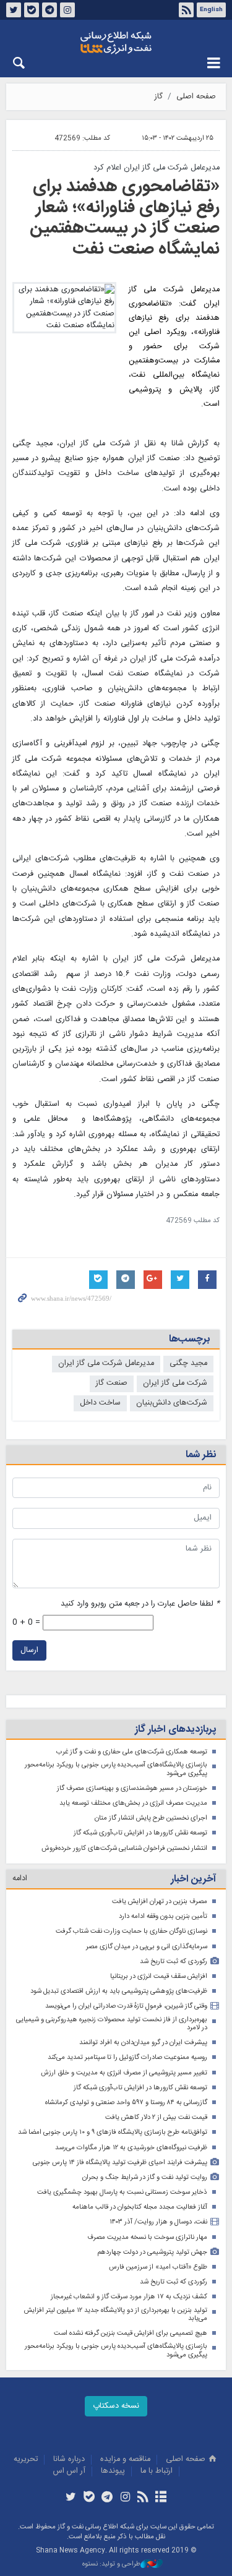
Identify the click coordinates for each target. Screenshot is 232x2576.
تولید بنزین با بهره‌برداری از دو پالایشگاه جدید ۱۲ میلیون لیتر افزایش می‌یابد (116, 2315)
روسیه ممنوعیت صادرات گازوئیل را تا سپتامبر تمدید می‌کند (127, 2057)
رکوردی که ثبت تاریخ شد (174, 1962)
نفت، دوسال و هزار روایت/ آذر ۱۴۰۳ (158, 2222)
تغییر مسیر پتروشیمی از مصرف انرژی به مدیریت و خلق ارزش (124, 2073)
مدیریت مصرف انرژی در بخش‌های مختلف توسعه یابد (133, 1803)
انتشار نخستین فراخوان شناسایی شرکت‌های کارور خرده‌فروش (124, 1848)
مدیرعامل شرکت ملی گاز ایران (106, 1363)
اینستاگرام (67, 10)
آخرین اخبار (193, 1879)
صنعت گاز (112, 1383)
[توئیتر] (71, 2498)
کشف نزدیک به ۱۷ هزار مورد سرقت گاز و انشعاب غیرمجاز (129, 2297)
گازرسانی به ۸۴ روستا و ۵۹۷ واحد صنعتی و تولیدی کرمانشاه (126, 2103)
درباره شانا (69, 2459)
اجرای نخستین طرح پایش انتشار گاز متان (151, 1818)
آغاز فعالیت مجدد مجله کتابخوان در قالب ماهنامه (140, 2207)
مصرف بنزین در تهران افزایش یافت (160, 1902)
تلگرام (49, 10)
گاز (159, 97)
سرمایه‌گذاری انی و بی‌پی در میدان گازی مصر (147, 1947)
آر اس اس (69, 2471)
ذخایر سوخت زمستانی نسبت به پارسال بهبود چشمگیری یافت (122, 2192)
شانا (116, 43)
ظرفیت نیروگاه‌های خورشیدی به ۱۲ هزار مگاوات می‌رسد (131, 2148)
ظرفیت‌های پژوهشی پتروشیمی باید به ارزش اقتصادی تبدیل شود (119, 1991)
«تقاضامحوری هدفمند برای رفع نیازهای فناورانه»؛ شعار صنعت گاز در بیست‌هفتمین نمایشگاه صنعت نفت (125, 218)
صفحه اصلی (196, 97)
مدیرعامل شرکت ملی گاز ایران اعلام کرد (157, 168)
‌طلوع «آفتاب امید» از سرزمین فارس (158, 2267)
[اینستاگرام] (125, 2498)
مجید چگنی (188, 1363)
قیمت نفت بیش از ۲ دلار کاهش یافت (156, 2117)
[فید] (143, 2498)
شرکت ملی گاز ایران (175, 1383)
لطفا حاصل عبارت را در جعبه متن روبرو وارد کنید (140, 1604)
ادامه (20, 1879)
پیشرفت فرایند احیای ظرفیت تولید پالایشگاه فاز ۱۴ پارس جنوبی (120, 2163)
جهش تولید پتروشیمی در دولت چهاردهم (152, 2252)
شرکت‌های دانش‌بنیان (172, 1403)
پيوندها (113, 2471)
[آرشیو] (161, 2498)
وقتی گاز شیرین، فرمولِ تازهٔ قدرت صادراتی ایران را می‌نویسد (126, 2006)
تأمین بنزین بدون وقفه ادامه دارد (163, 1916)
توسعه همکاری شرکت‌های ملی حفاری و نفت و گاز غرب (132, 1752)
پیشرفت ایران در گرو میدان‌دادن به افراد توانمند (143, 2043)
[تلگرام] (107, 2498)
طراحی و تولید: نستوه (111, 2565)
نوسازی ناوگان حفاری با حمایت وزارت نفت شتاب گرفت (131, 1931)
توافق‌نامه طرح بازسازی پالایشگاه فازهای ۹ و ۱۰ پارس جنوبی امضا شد (113, 2132)
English (211, 10)
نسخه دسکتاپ (116, 2406)
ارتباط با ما (157, 2471)
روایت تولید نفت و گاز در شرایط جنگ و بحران (145, 2177)
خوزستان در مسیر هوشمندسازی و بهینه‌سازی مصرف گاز (132, 1788)
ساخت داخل (100, 1403)
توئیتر (14, 10)
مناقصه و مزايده (125, 2459)
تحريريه (26, 2459)
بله (32, 10)
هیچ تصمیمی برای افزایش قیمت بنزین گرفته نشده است (131, 2333)
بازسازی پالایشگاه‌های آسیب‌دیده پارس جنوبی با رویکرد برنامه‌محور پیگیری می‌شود (116, 1769)
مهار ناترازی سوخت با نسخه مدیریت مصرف (147, 2237)
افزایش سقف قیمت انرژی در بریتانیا (159, 1976)
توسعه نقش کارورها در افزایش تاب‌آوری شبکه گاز (140, 1833)
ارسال (29, 1650)
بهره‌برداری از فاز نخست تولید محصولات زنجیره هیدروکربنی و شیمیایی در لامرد (112, 2024)
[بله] (89, 2498)
